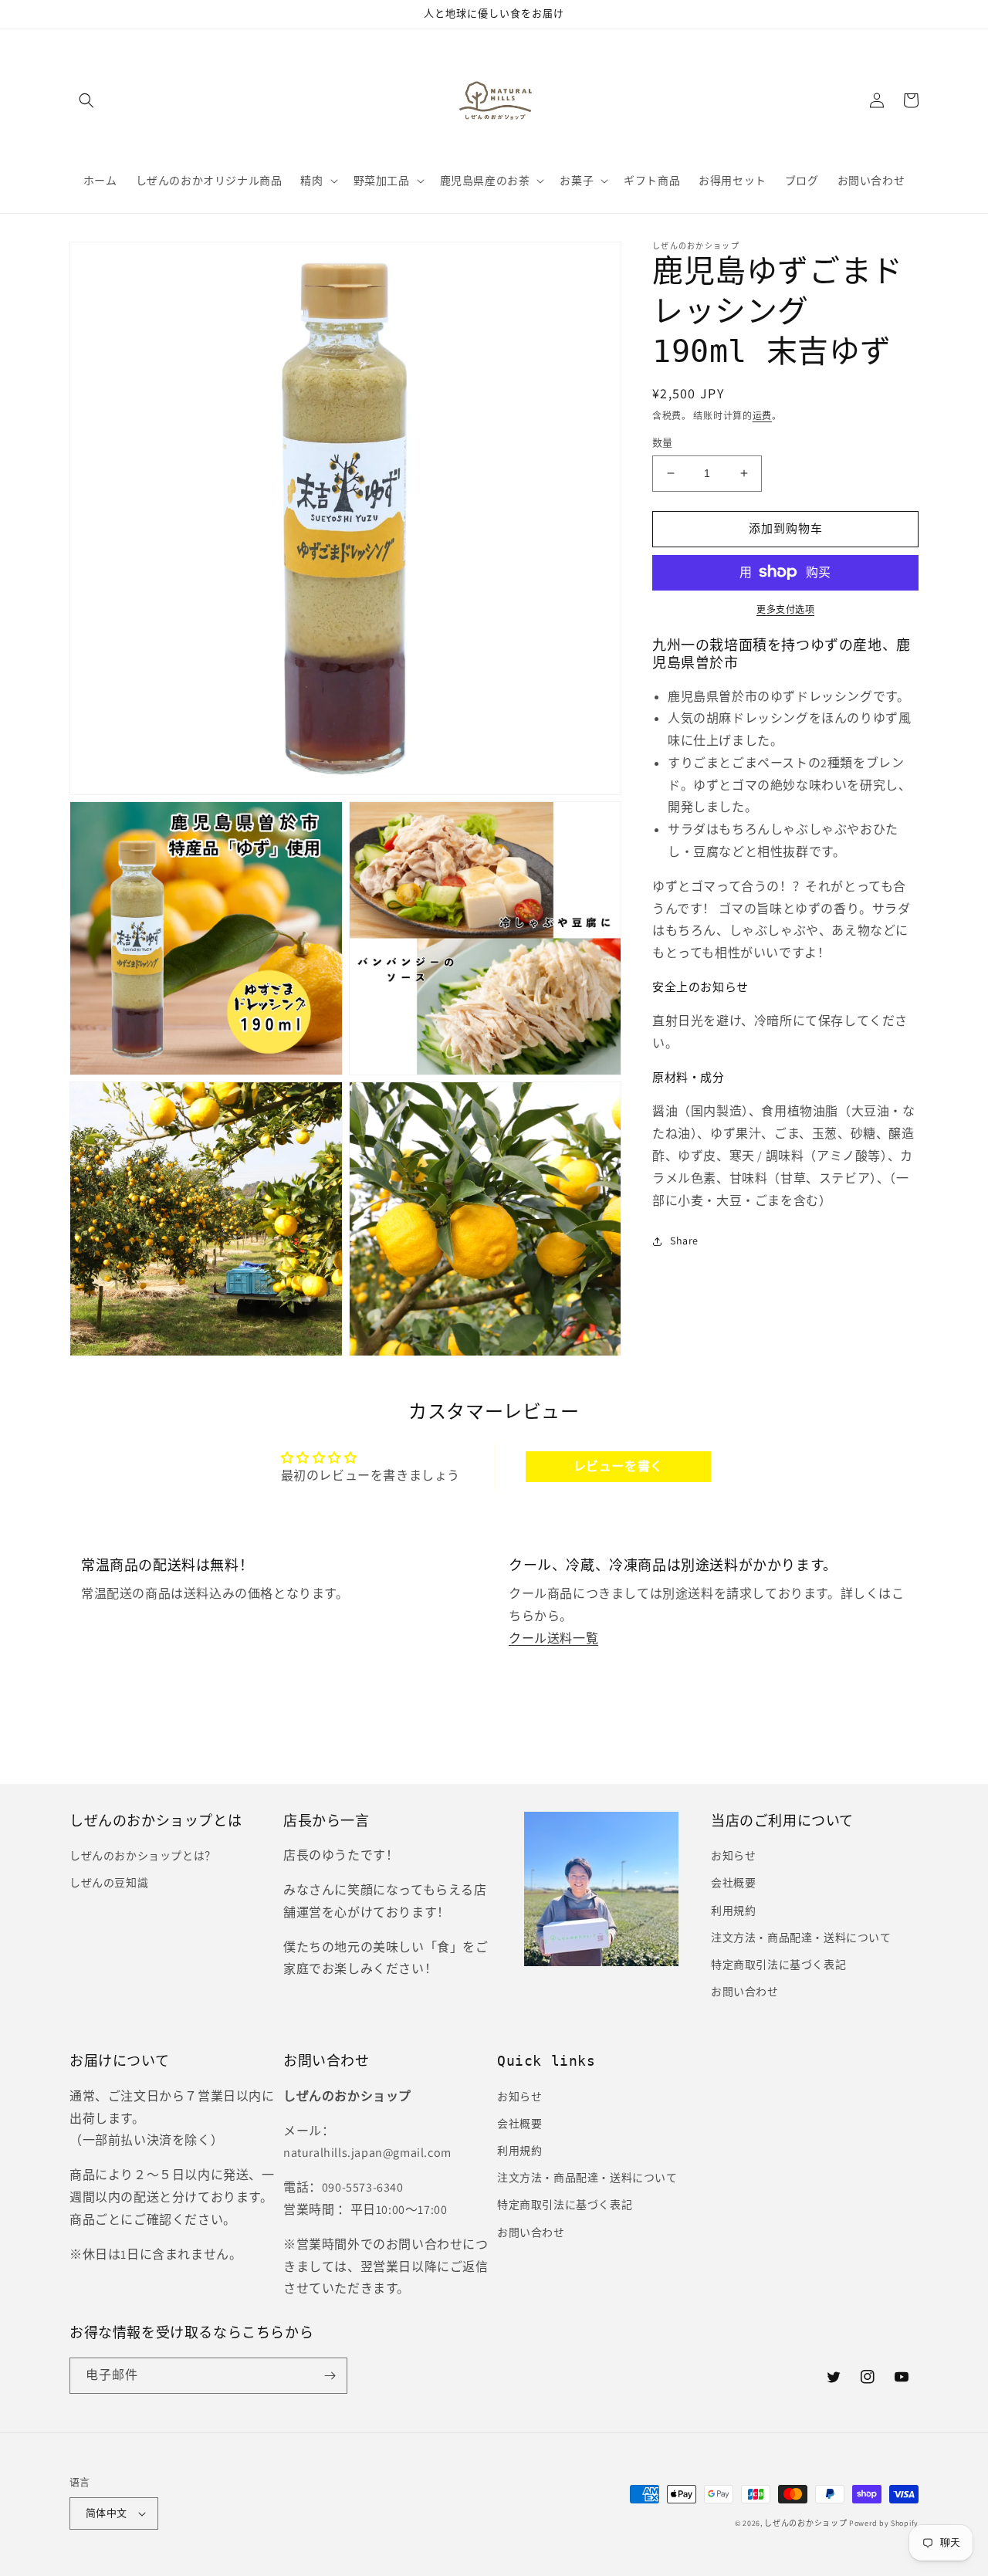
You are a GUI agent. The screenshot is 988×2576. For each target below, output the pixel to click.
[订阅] (330, 2376)
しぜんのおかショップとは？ (143, 1856)
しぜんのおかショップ (805, 2523)
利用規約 (733, 1911)
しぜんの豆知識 (109, 1883)
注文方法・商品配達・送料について (801, 1938)
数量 (663, 443)
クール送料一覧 (553, 1638)
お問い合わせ (745, 1992)
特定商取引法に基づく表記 (778, 1965)
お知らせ (733, 1856)
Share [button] (684, 1241)
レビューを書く (618, 1466)
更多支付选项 (785, 609)
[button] (86, 100)
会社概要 (733, 1883)
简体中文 (107, 2513)
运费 (762, 416)
